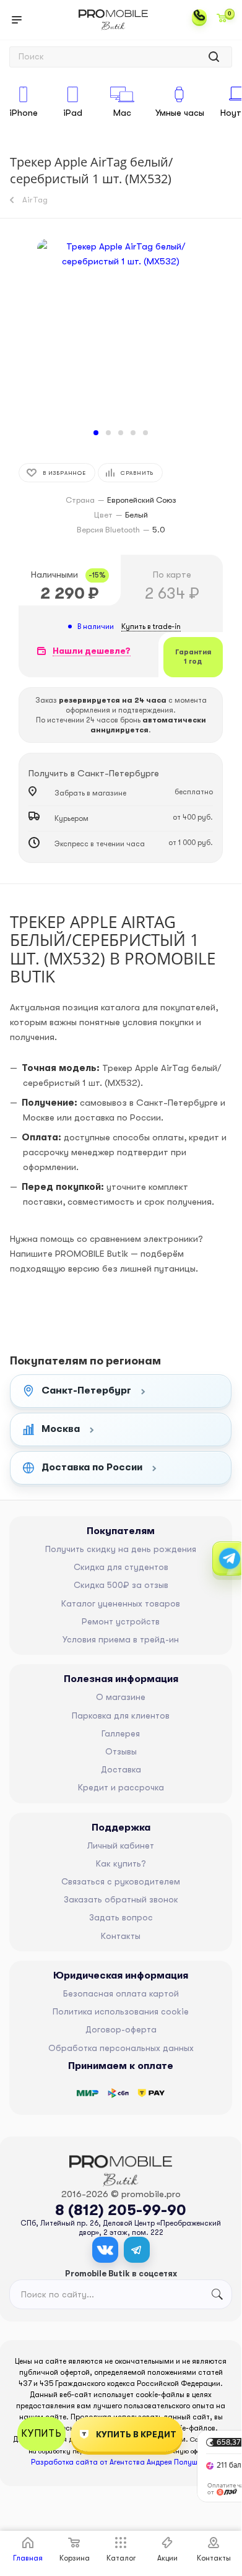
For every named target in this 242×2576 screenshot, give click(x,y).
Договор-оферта (121, 2029)
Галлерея (121, 1733)
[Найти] (214, 57)
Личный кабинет (121, 1845)
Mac (122, 113)
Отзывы (121, 1751)
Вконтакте (105, 2250)
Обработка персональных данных (121, 2048)
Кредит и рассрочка (121, 1787)
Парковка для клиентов (121, 1715)
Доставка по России (92, 1467)
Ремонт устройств (121, 1621)
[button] (96, 433)
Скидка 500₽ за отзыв (121, 1585)
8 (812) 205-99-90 (121, 2210)
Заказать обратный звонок (121, 1899)
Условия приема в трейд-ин (121, 1639)
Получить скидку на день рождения (121, 1549)
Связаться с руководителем (121, 1881)
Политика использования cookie (121, 2011)
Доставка (121, 1769)
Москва (61, 1429)
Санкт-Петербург (86, 1390)
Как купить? (121, 1863)
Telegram (137, 2250)
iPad (73, 113)
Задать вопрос (121, 1917)
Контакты (121, 1936)
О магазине (121, 1697)
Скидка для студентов (121, 1567)
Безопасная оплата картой (121, 1993)
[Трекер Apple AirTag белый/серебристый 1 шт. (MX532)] (121, 331)
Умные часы (180, 113)
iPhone (24, 113)
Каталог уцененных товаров (121, 1603)
